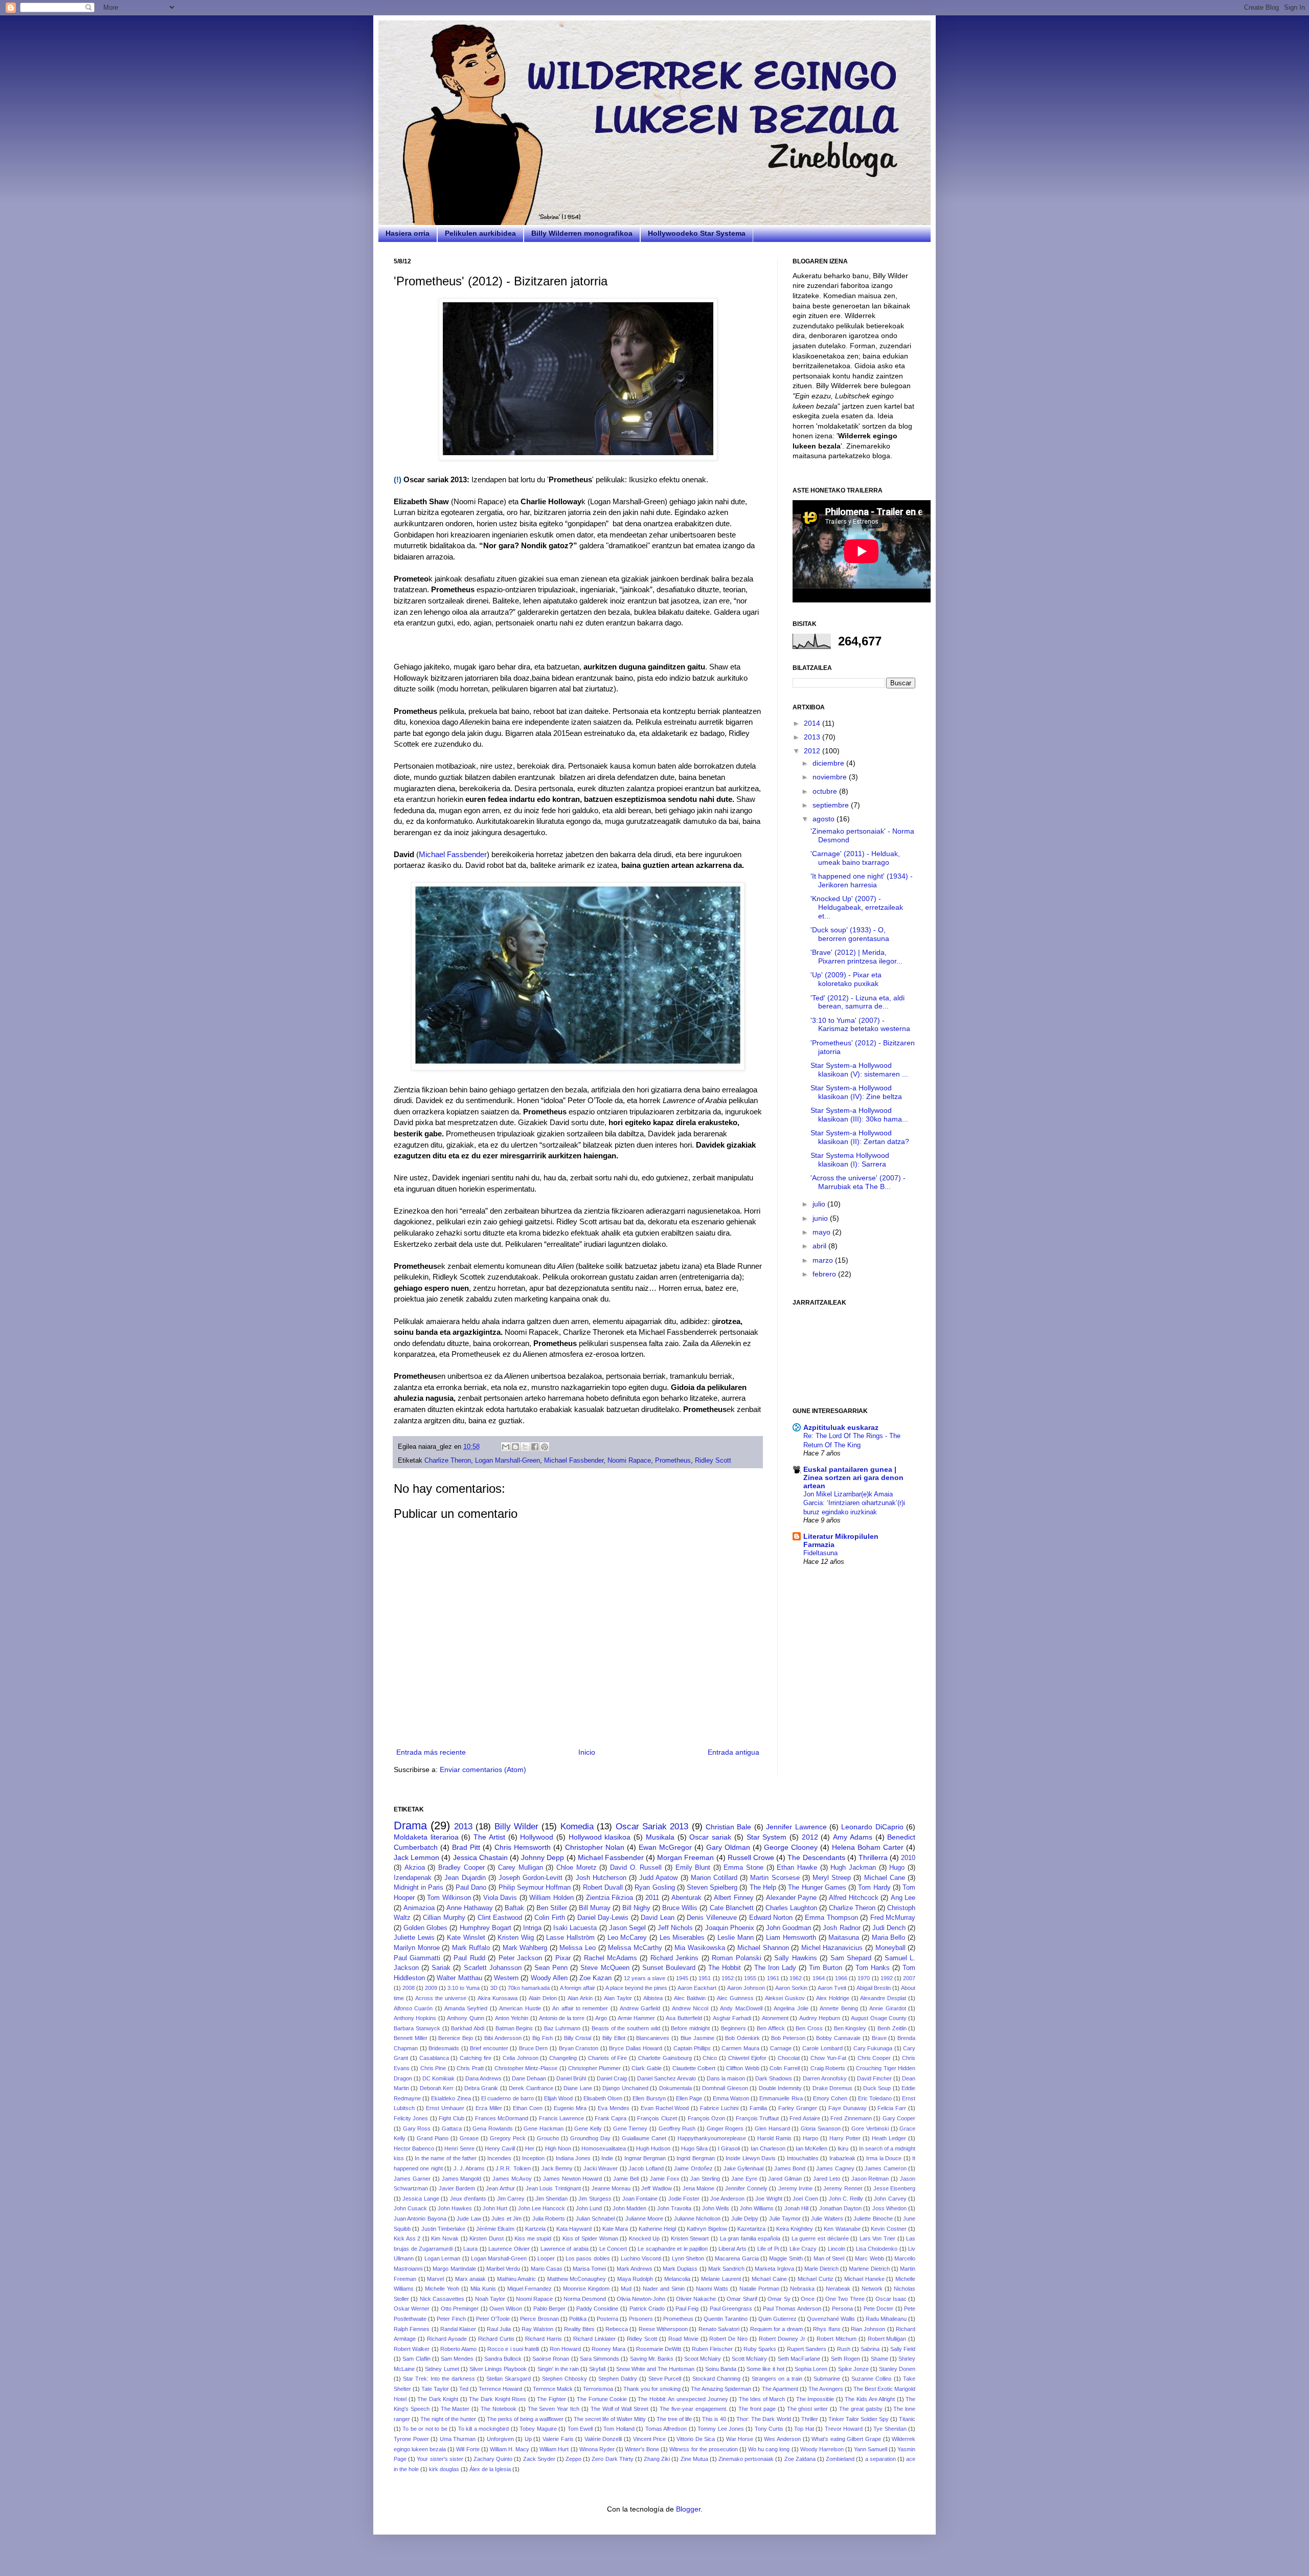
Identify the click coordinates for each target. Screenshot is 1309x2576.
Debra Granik (481, 2088)
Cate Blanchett (732, 1908)
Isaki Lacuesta (575, 1928)
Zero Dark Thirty (612, 2459)
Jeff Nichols (675, 1928)
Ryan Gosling (654, 1888)
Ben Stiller (552, 1908)
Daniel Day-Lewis (603, 1918)
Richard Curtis (496, 2339)
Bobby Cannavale (838, 2038)
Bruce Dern (534, 2048)
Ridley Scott (713, 1461)
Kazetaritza (751, 2229)
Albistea (653, 1998)
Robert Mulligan (887, 2339)
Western (506, 1978)
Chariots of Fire (608, 2058)
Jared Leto (827, 2179)
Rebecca (617, 2329)
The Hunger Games (817, 1888)
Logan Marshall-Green (507, 1461)
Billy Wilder (516, 1827)
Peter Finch (451, 2319)
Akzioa (415, 1868)
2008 (409, 1988)
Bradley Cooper (461, 1868)
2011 (652, 1898)
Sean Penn (551, 1968)
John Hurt (495, 2208)
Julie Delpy (745, 2219)
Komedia (577, 1827)
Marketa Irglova (774, 2269)
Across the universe (441, 1998)
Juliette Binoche (873, 2219)
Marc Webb (869, 2258)
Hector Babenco (414, 2148)
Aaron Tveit (832, 1988)
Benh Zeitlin (892, 2028)
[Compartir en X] (525, 1447)
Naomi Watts (712, 2289)
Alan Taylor (618, 1998)
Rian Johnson (868, 2329)
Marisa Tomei (589, 2269)
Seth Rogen (845, 2359)
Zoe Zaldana (800, 2459)
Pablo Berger (550, 2309)
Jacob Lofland (646, 2168)
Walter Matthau (459, 1978)
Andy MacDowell (741, 2008)
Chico (710, 2058)
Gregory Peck (508, 2138)
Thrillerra (873, 1857)
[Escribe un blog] (515, 1447)
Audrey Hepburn (820, 2018)
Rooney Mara (608, 2349)
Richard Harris (544, 2339)
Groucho (548, 2138)
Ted (464, 2389)
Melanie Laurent (721, 2279)
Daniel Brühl (571, 2078)
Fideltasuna (820, 1553)
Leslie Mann (736, 1938)
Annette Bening (839, 2008)
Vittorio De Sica (696, 2439)
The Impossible (815, 2399)
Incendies (499, 2158)
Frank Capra (611, 2118)
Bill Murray (595, 1908)
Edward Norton (771, 1918)
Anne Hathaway (470, 1908)
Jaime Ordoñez (693, 2168)
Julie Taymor (785, 2219)
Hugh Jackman (853, 1868)
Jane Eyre (744, 2179)
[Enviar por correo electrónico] (506, 1447)
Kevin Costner (888, 2229)
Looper (546, 2258)
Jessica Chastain (480, 1857)
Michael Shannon (763, 1948)
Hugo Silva (694, 2148)
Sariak (441, 1968)
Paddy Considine (597, 2309)
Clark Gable (646, 2068)
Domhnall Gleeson (725, 2088)
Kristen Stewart (690, 2238)
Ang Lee (903, 1898)
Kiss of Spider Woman (590, 2238)
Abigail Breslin (874, 1988)
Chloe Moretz (577, 1868)
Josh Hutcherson (601, 1878)
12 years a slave (645, 1978)
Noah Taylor (490, 2299)
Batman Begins (514, 2028)
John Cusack (410, 2208)
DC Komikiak (438, 2078)
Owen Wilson (506, 2309)
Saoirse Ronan (551, 2359)
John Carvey (890, 2199)
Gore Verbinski (870, 2129)
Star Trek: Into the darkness (439, 2379)
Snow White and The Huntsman (656, 2369)
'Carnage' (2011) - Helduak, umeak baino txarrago (855, 858)
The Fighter (551, 2399)
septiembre (832, 805)
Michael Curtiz (816, 2279)
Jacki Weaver (601, 2168)
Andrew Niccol (690, 2008)
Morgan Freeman (685, 1857)
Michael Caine (769, 2279)
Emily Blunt (693, 1868)
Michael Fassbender (453, 854)
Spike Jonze (853, 2369)
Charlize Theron (448, 1461)
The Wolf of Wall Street (619, 2409)
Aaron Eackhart (697, 1988)
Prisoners (641, 2319)
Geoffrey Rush (677, 2129)
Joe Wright (769, 2199)
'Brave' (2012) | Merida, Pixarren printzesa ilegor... (856, 957)
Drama (410, 1825)
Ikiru (843, 2148)
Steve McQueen (605, 1968)
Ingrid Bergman (696, 2158)
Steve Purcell (665, 2379)
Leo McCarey (627, 1938)
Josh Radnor (841, 1928)
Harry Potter (845, 2138)
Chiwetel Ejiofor (747, 2058)
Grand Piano (433, 2138)
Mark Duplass (680, 2269)
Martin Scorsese (775, 1878)
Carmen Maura (740, 2048)
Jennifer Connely (746, 2188)
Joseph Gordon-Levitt (531, 1878)
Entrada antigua (734, 1752)
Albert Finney (734, 1898)
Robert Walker (412, 2349)
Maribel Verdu (503, 2269)
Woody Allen (549, 1978)
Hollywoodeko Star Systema (697, 233)
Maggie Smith (786, 2258)
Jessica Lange (421, 2199)
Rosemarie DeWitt (659, 2349)
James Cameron (885, 2168)
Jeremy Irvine (795, 2188)
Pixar (563, 1958)
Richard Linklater (594, 2339)
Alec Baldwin (690, 1998)
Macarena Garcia (737, 2258)
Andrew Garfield (640, 2008)
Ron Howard (565, 2349)
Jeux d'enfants (468, 2199)
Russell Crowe (751, 1857)
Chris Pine (433, 2068)
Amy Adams (853, 1837)
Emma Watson (731, 2098)
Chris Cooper (874, 2058)
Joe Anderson (727, 2199)
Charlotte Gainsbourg (665, 2058)
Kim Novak (445, 2238)
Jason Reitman (870, 2179)
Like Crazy (803, 2249)
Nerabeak (838, 2289)
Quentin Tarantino (726, 2319)
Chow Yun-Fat (828, 2058)
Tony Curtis (769, 2429)
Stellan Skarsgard (509, 2379)
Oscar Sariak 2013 (652, 1827)
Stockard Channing (716, 2379)
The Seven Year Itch (554, 2409)
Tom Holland (619, 2429)
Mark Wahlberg (525, 1948)
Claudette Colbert (694, 2068)
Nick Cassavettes (442, 2299)
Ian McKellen (811, 2148)
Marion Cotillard (714, 1878)
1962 (796, 1978)
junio (821, 1218)
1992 (887, 1978)
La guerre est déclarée (820, 2238)
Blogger (688, 2509)
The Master (455, 2409)
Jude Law (469, 2219)
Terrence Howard (500, 2389)
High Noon (558, 2148)
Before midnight (690, 2028)
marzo (824, 1260)
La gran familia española (750, 2238)
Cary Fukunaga (873, 2048)
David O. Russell (636, 1868)
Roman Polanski (736, 1958)
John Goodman (788, 1928)
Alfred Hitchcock (854, 1898)
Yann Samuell (871, 2449)
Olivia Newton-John (641, 2299)
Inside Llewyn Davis (751, 2158)
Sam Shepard (851, 1958)
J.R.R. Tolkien (513, 2168)
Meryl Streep (832, 1878)
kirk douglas (444, 2469)
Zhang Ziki (657, 2459)
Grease (469, 2138)
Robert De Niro (728, 2339)
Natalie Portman (759, 2289)
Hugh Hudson (653, 2148)
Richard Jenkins (674, 1958)
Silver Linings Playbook (498, 2369)
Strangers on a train (777, 2379)
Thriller (810, 2419)
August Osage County (879, 2018)
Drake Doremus (832, 2088)
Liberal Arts (732, 2249)
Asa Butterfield (684, 2018)
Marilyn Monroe (417, 1948)
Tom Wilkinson (449, 1898)
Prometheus (673, 1461)
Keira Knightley (795, 2229)
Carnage (781, 2048)
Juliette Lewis (414, 1938)
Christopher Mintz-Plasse (526, 2068)
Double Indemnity (780, 2088)
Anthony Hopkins (415, 2018)
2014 (813, 723)
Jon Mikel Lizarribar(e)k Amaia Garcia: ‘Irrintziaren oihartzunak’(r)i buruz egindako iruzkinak (854, 1503)
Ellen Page (689, 2098)
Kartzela (535, 2229)
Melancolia (677, 2279)
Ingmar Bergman (645, 2158)
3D (494, 1988)
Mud (626, 2289)
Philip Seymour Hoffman (535, 1888)
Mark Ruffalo (471, 1948)
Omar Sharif (742, 2299)
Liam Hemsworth (791, 1938)
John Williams (757, 2208)
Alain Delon (543, 1998)
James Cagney (835, 2168)
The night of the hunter (448, 2419)
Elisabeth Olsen (603, 2098)
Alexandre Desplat (883, 1998)
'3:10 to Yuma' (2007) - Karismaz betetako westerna (860, 1025)
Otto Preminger (460, 2309)
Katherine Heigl (657, 2229)
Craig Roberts (828, 2068)
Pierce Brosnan (539, 2319)
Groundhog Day (590, 2138)
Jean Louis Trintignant (553, 2188)
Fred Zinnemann (851, 2118)
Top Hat (804, 2429)
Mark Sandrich (726, 2269)
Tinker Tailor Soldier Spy (859, 2419)
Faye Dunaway (848, 2108)
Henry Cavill (500, 2148)
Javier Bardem (457, 2188)
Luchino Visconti (641, 2258)
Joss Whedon (889, 2208)
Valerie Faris (558, 2439)
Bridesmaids (444, 2048)
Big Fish (543, 2038)
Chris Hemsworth (523, 1847)
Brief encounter (489, 2048)
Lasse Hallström (570, 1938)
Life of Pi (768, 2249)
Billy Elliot (614, 2038)
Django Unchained (625, 2088)
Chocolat (789, 2058)
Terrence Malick (553, 2389)
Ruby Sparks (760, 2349)
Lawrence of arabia (565, 2249)
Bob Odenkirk (742, 2038)
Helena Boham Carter (868, 1847)
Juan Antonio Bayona (420, 2219)
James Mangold (462, 2179)
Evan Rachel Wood (665, 2108)
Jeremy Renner (843, 2188)
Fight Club (451, 2118)
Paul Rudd (469, 1958)
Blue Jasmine (697, 2038)
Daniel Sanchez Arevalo (667, 2078)
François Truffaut (757, 2118)
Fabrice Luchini (719, 2108)
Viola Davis (500, 1898)
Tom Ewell (580, 2429)
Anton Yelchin (512, 2018)
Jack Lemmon (416, 1857)
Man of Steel (829, 2258)
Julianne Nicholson (697, 2219)
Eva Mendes (614, 2108)
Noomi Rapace (629, 1461)
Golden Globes (425, 1928)
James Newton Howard (573, 2179)
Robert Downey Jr (782, 2339)
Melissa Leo (578, 1948)
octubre (826, 791)
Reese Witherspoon (663, 2329)
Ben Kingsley (850, 2028)
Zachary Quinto (493, 2459)
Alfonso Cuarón (413, 2008)
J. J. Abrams (469, 2168)
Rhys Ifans (827, 2329)
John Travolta (674, 2208)
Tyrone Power (411, 2439)
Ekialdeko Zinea (451, 2098)
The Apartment (780, 2389)
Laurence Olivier (509, 2249)
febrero (825, 1274)
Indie (607, 2158)
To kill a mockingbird (483, 2429)
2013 (813, 737)
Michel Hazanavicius (832, 1948)
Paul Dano (471, 1888)
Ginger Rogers (725, 2129)
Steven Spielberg (712, 1888)
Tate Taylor (435, 2389)
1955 (750, 1978)
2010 (908, 1858)
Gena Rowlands (493, 2129)
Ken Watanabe (842, 2229)
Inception (533, 2158)
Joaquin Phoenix (730, 1928)
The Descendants (816, 1857)
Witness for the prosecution (703, 2449)
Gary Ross (417, 2129)
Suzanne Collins (872, 2379)
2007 (909, 1978)
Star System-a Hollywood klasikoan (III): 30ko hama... (859, 1115)
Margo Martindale (454, 2269)
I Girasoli (729, 2148)
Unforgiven (500, 2439)
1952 (728, 1978)
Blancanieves (653, 2038)
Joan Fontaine (640, 2199)
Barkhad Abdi (468, 2028)
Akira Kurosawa (498, 1998)
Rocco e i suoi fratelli (513, 2349)
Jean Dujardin (465, 1878)
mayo (822, 1232)
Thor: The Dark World (763, 2419)
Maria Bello (889, 1938)
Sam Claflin (416, 2359)
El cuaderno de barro (507, 2098)
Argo (601, 2018)
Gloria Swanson (821, 2129)
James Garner (412, 2179)
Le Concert (613, 2249)
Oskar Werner (412, 2309)
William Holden (551, 1898)
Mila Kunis (483, 2289)
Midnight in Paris (419, 1888)
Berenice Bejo (456, 2038)
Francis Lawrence (561, 2118)
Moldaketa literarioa (426, 1837)
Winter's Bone (642, 2449)
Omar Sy (779, 2299)
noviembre (831, 777)
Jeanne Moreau (611, 2188)
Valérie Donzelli (603, 2439)
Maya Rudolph (635, 2279)
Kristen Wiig (516, 1938)
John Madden (629, 2208)
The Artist (489, 1837)
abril (820, 1246)
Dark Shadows (774, 2078)
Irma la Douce (884, 2158)
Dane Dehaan (529, 2078)
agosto (825, 819)
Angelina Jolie (791, 2008)
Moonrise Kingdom (586, 2289)
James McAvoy (512, 2179)
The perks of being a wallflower (525, 2419)
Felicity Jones (411, 2118)
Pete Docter (879, 2309)
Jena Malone (698, 2188)
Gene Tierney (630, 2129)
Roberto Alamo (458, 2349)
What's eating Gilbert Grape (846, 2439)
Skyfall (597, 2369)
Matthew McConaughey (577, 2279)
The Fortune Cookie (602, 2399)
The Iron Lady (775, 1968)
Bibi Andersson (503, 2038)
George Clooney (791, 1847)
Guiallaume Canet (644, 2138)
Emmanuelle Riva (781, 2098)
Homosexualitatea (604, 2148)
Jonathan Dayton (840, 2208)
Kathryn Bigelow (707, 2229)
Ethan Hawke (797, 1868)
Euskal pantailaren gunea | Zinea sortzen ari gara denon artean (853, 1477)
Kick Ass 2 (407, 2238)
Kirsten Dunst (487, 2238)
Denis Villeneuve (712, 1918)
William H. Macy (510, 2449)
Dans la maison (726, 2078)
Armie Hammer (636, 2018)
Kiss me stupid (533, 2238)
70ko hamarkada (529, 1988)
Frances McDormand (502, 2118)
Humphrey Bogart (486, 1928)
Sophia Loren (811, 2369)
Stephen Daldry (618, 2379)
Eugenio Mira (570, 2108)
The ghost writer (808, 2409)
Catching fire (476, 2058)
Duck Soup (877, 2088)
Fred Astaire (805, 2118)
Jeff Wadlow (656, 2188)
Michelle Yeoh (442, 2289)
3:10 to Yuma (464, 1988)
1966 (841, 1978)
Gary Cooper (899, 2118)
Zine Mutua (694, 2459)
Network (872, 2289)
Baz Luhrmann (562, 2028)
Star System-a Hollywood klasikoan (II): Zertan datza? (860, 1137)
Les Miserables (682, 1938)
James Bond (790, 2168)
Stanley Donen (897, 2369)
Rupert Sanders (807, 2349)
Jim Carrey (511, 2199)
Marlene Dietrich (869, 2269)
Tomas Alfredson (666, 2429)
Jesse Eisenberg (894, 2188)
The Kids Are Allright (870, 2399)
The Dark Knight (438, 2399)
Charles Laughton (791, 1908)
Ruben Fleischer (712, 2349)
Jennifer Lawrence (796, 1827)
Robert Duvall (603, 1888)
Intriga (532, 1928)
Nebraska (802, 2289)
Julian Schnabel (595, 2219)
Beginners (734, 2028)
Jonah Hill (796, 2208)
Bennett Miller (411, 2038)
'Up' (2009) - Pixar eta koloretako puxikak (846, 979)
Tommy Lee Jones (721, 2429)
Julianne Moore (644, 2219)
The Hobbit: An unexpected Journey (683, 2399)
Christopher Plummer (594, 2068)
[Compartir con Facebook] (535, 1447)
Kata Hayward (574, 2229)
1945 (682, 1978)
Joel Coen (805, 2199)
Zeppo (573, 2459)
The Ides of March (762, 2399)
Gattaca (452, 2129)
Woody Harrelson (822, 2449)
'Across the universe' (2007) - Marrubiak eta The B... (858, 1182)
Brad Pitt (466, 1847)
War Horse (740, 2439)
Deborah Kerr (437, 2088)
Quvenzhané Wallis (831, 2319)
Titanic (907, 2419)
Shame (879, 2359)
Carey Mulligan (521, 1868)
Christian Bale (728, 1827)
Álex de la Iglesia (490, 2469)
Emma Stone (743, 1868)
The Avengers (826, 2389)
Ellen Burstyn (649, 2098)
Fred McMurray (893, 1918)
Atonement (775, 2018)
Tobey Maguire (538, 2429)
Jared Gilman (785, 2179)
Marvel (435, 2279)
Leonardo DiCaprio (872, 1827)
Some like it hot (765, 2369)
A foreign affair (578, 1988)
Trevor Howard (844, 2429)
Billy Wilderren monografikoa (582, 233)
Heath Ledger (889, 2138)
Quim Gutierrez (777, 2319)
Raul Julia (499, 2329)
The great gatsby (861, 2409)
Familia (758, 2108)
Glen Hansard (772, 2129)
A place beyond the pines (636, 1988)
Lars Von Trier (877, 2238)
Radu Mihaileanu (886, 2319)
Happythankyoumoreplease (712, 2138)
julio (820, 1204)
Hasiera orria (408, 233)
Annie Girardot (887, 2008)
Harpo (810, 2138)
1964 (819, 1978)
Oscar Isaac (891, 2299)
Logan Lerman (442, 2258)
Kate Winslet (466, 1938)
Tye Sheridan (890, 2429)
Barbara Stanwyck (417, 2028)
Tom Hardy (874, 1888)
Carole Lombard (822, 2048)
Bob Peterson (788, 2038)
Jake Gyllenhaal (743, 2168)
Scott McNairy (749, 2359)
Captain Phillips (692, 2048)
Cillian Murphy (444, 1918)
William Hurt (554, 2449)
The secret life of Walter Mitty (610, 2419)
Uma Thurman (458, 2439)
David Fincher (874, 2078)
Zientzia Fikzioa (610, 1898)
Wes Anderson (782, 2439)
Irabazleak (842, 2158)
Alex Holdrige (833, 1998)
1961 (773, 1978)
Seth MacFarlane (799, 2359)
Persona (842, 2309)
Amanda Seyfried (466, 2008)
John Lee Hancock (542, 2208)
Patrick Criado (647, 2309)
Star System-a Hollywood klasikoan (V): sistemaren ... (859, 1070)
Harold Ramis (774, 2138)
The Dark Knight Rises (498, 2399)
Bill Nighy (636, 1908)
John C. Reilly (846, 2199)
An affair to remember (580, 2008)
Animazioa (419, 1908)
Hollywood (537, 1837)
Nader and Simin (664, 2289)
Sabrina (870, 2349)
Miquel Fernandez (530, 2289)
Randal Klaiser (458, 2329)
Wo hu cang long (769, 2449)
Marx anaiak (471, 2279)
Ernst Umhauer (445, 2108)
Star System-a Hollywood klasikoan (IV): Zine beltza (856, 1092)
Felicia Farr (892, 2108)
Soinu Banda (721, 2369)
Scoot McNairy (703, 2359)
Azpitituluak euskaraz (841, 1427)
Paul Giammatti (417, 1958)
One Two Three (845, 2299)
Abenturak (686, 1898)
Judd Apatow (658, 1878)
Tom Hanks (873, 1968)
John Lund (589, 2208)
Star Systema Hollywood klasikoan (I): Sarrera (850, 1160)
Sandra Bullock (503, 2359)
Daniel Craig (612, 2078)
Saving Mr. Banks (652, 2359)
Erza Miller (489, 2108)
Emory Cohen (830, 2098)
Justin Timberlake (443, 2229)
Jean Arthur (500, 2188)
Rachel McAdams (611, 1958)
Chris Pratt (470, 2068)
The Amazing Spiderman (721, 2389)
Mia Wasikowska (700, 1948)
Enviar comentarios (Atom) (483, 1769)
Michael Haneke (864, 2279)
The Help (763, 1888)
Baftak (514, 1908)
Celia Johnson (521, 2058)
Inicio (587, 1752)
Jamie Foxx (665, 2179)
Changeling (563, 2058)
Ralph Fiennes (412, 2329)
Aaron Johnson (746, 1988)
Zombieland (840, 2459)
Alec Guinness (735, 1998)
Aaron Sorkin (791, 1988)
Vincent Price (650, 2439)
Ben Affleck (771, 2028)
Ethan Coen (528, 2108)
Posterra (607, 2319)
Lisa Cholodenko (877, 2249)
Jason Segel (627, 1928)
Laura (470, 2249)
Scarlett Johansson (493, 1968)
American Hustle (520, 2008)
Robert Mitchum (837, 2339)
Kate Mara (615, 2229)
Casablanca (434, 2058)
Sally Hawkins (795, 1958)
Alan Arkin (580, 1998)
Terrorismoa (598, 2389)
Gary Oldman (728, 1847)
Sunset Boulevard (669, 1968)
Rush (844, 2349)
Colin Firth (550, 1918)
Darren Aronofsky (825, 2078)
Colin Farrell (784, 2068)
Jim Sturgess (595, 2199)
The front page (757, 2409)
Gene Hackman (544, 2129)
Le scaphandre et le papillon (673, 2249)
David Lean (658, 1918)
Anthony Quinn (465, 2018)
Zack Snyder (539, 2459)
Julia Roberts (549, 2219)
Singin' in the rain (558, 2369)
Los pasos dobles (588, 2258)
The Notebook (499, 2409)
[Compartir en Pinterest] (545, 1447)
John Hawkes (455, 2208)
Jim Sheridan (551, 2199)
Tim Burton (826, 1968)
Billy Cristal (578, 2038)
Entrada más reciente (431, 1752)
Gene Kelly (588, 2129)
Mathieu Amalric (517, 2279)
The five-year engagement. (694, 2409)
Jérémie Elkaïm (495, 2229)
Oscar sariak (710, 1837)
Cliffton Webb (742, 2068)
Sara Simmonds (600, 2359)
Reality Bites (579, 2329)
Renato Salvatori (719, 2329)
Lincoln (837, 2249)
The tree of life (674, 2419)
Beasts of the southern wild (626, 2028)
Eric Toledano (875, 2098)
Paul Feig (687, 2309)
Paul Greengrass (731, 2309)
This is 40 (714, 2419)
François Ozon (706, 2118)
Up (528, 2439)
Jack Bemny (557, 2168)
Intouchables (803, 2158)
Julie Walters (827, 2219)
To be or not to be (425, 2429)
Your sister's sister (440, 2459)
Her (530, 2148)
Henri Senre (459, 2148)
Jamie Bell (626, 2179)
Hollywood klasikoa (600, 1837)
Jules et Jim (506, 2219)
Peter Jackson (520, 1958)
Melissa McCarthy (635, 1948)
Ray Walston (537, 2329)
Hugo (897, 1868)
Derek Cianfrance (531, 2088)
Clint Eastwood (500, 1918)
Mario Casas (547, 2269)
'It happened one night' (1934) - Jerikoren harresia (862, 880)
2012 (813, 751)
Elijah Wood (558, 2098)
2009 (431, 1988)
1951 (705, 1978)
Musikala (660, 1837)
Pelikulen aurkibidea (480, 233)
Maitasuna (844, 1938)
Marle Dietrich (821, 2269)
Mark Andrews (635, 2269)
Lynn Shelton (688, 2258)
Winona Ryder (597, 2449)
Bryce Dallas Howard (636, 2048)
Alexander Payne (792, 1898)
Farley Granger (798, 2108)
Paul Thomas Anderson (792, 2309)
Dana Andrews (483, 2078)
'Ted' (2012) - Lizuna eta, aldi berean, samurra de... (857, 1002)
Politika (578, 2319)
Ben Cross (809, 2028)
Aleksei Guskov (785, 1998)
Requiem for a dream (776, 2329)
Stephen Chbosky (565, 2379)
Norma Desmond (585, 2299)
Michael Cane (885, 1878)
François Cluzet (657, 2118)
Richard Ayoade (447, 2339)
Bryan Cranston (579, 2048)
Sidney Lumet (442, 2369)
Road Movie (683, 2339)
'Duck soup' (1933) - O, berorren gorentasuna (850, 934)
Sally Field (903, 2349)
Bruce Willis (680, 1908)
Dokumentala (675, 2088)
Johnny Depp (543, 1857)
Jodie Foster (684, 2199)
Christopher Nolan (595, 1847)
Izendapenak (413, 1878)
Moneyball (890, 1948)
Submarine (827, 2379)
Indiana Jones (573, 2158)
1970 (864, 1978)
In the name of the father (446, 2158)
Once (808, 2299)
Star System (767, 1837)
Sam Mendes (457, 2359)
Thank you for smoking (652, 2389)
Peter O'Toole (493, 2319)
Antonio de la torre (562, 2018)
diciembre (829, 763)
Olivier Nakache (696, 2299)
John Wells (716, 2208)
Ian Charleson (768, 2148)
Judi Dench (889, 1928)
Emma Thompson (831, 1918)
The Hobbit (725, 1968)
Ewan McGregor (665, 1847)
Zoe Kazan (595, 1978)
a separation (881, 2459)
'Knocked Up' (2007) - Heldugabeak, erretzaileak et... (857, 907)
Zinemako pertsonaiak (746, 2459)
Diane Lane (578, 2088)
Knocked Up (645, 2238)
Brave (879, 2038)
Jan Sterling (705, 2179)
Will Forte (468, 2449)
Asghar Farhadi (732, 2018)
